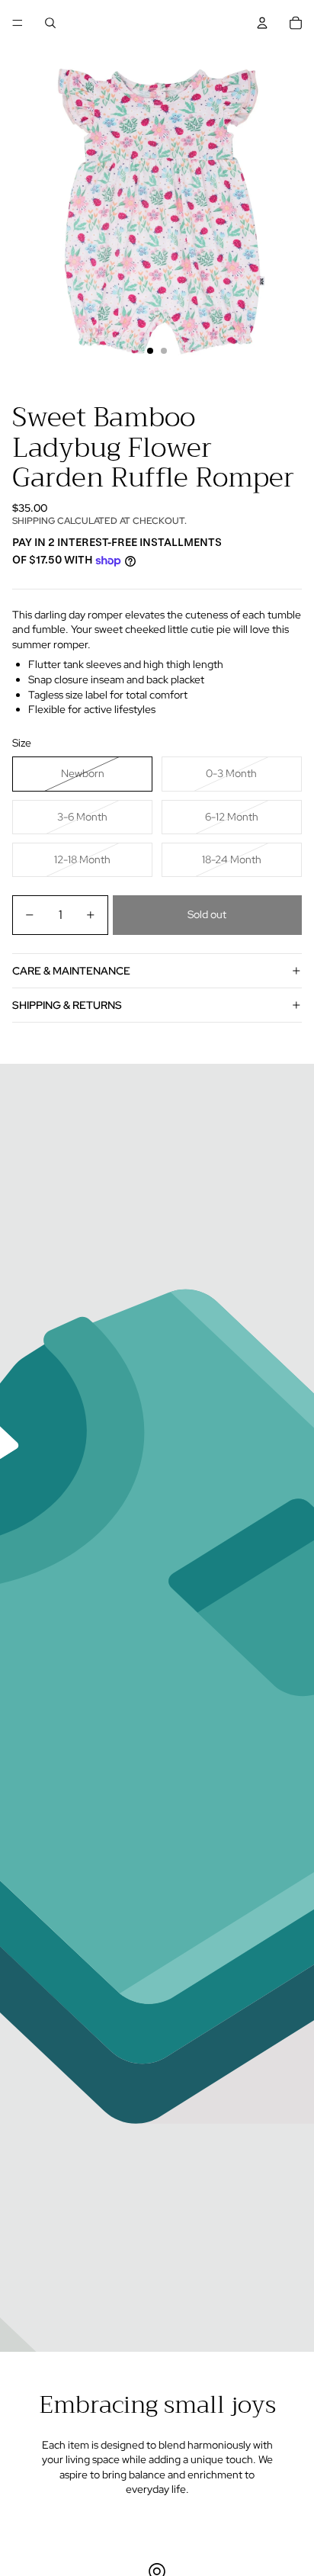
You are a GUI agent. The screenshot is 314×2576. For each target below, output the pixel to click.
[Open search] (50, 23)
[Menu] (18, 23)
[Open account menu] (262, 23)
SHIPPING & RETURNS (67, 1005)
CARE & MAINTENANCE (71, 971)
